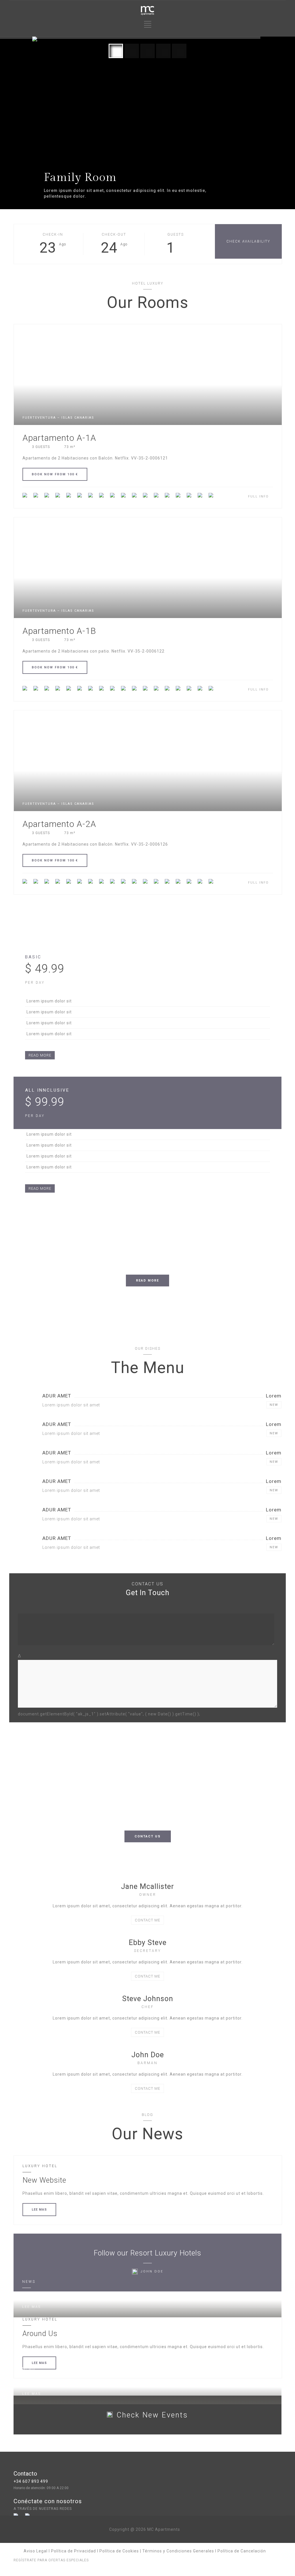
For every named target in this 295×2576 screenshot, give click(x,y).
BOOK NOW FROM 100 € (55, 474)
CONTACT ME (147, 1920)
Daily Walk (40, 2383)
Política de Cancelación (242, 2551)
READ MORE (40, 1055)
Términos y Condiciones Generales (178, 2551)
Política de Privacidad (73, 2551)
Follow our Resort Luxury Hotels (147, 2253)
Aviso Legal (36, 2551)
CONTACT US (148, 1836)
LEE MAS (39, 2210)
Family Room (80, 178)
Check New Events (152, 2415)
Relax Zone (41, 2296)
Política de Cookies (119, 2551)
